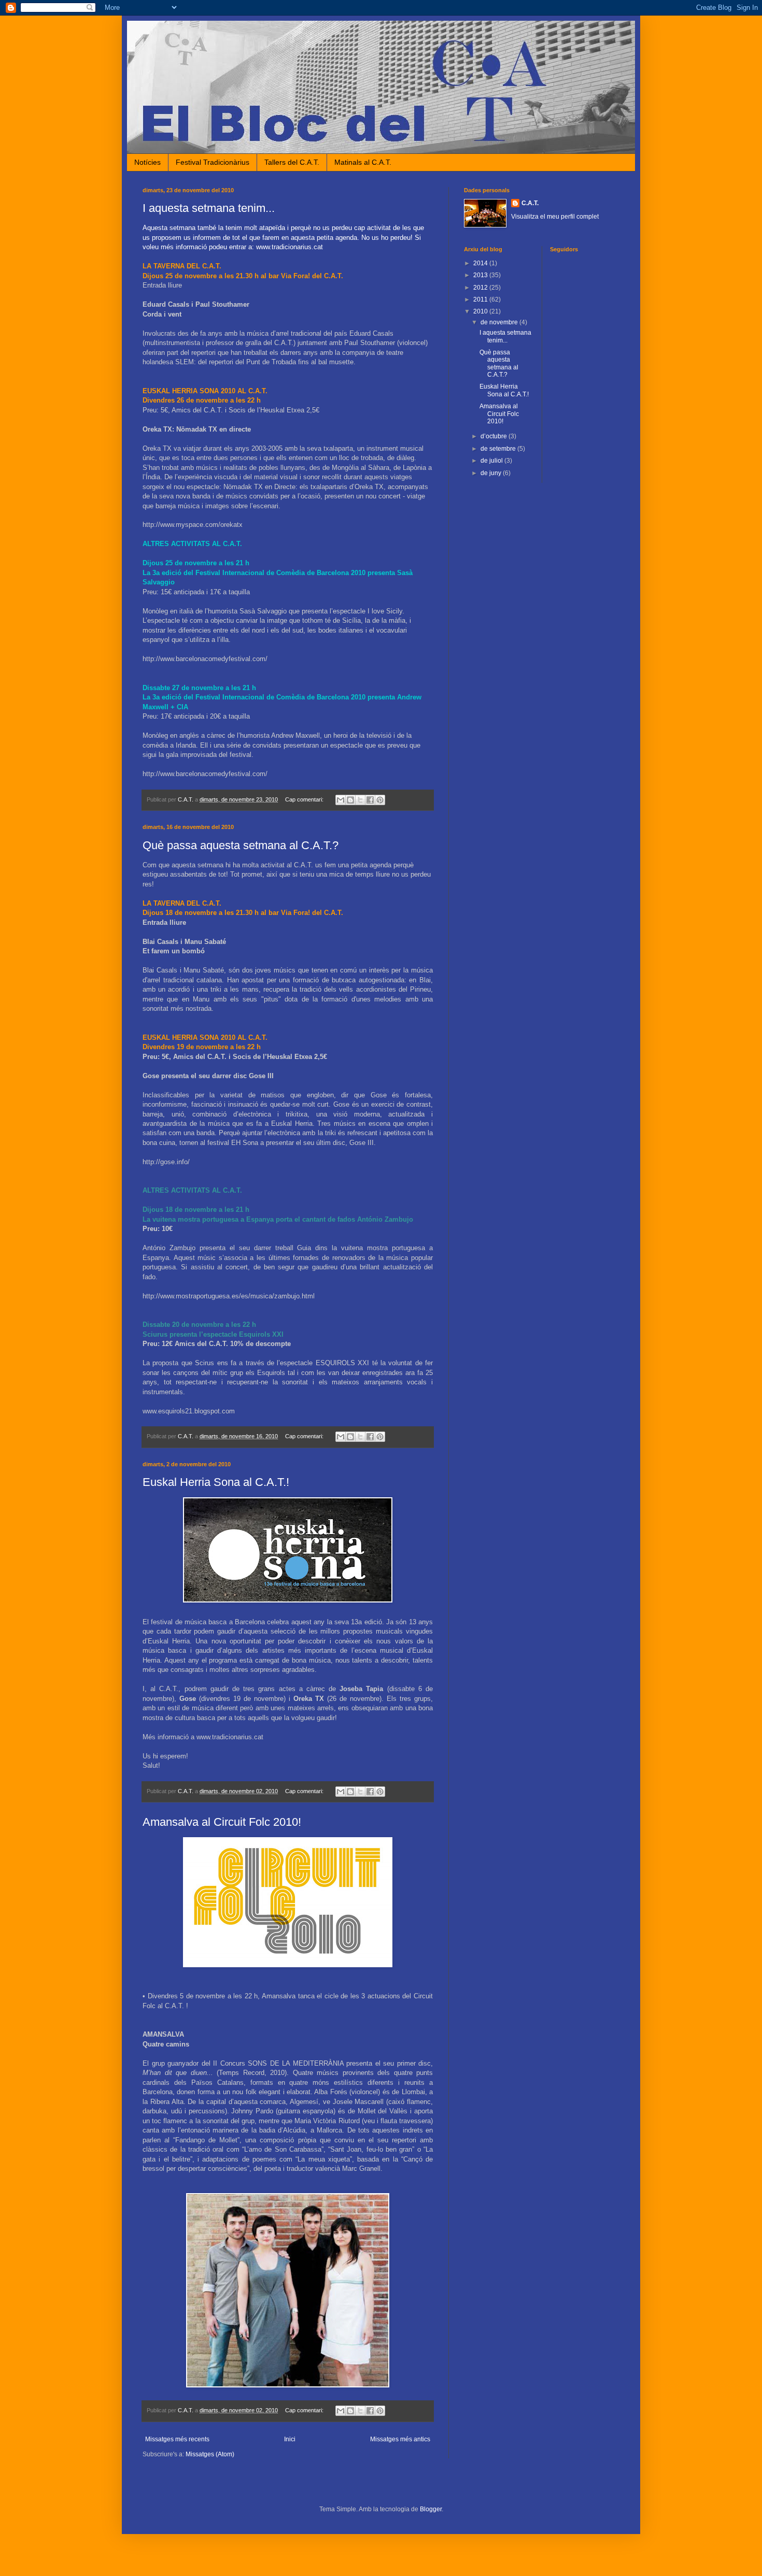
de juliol (492, 461)
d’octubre (495, 436)
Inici (290, 2439)
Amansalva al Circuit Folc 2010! (222, 1822)
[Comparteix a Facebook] (370, 800)
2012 (481, 288)
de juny (492, 473)
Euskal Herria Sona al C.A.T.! (216, 1482)
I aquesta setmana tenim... (209, 208)
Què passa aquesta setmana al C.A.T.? (241, 845)
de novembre (500, 322)
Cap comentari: (305, 799)
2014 (481, 263)
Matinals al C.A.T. (363, 162)
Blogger (431, 2509)
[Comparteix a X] (360, 800)
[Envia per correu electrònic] (341, 800)
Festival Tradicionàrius (213, 162)
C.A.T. (530, 203)
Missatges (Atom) (210, 2454)
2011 (481, 299)
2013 (481, 275)
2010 (481, 311)
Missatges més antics (400, 2439)
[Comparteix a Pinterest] (380, 800)
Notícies (147, 162)
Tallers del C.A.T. (292, 162)
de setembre (499, 449)
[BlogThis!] (350, 800)
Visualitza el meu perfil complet (555, 217)
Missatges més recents (177, 2439)
